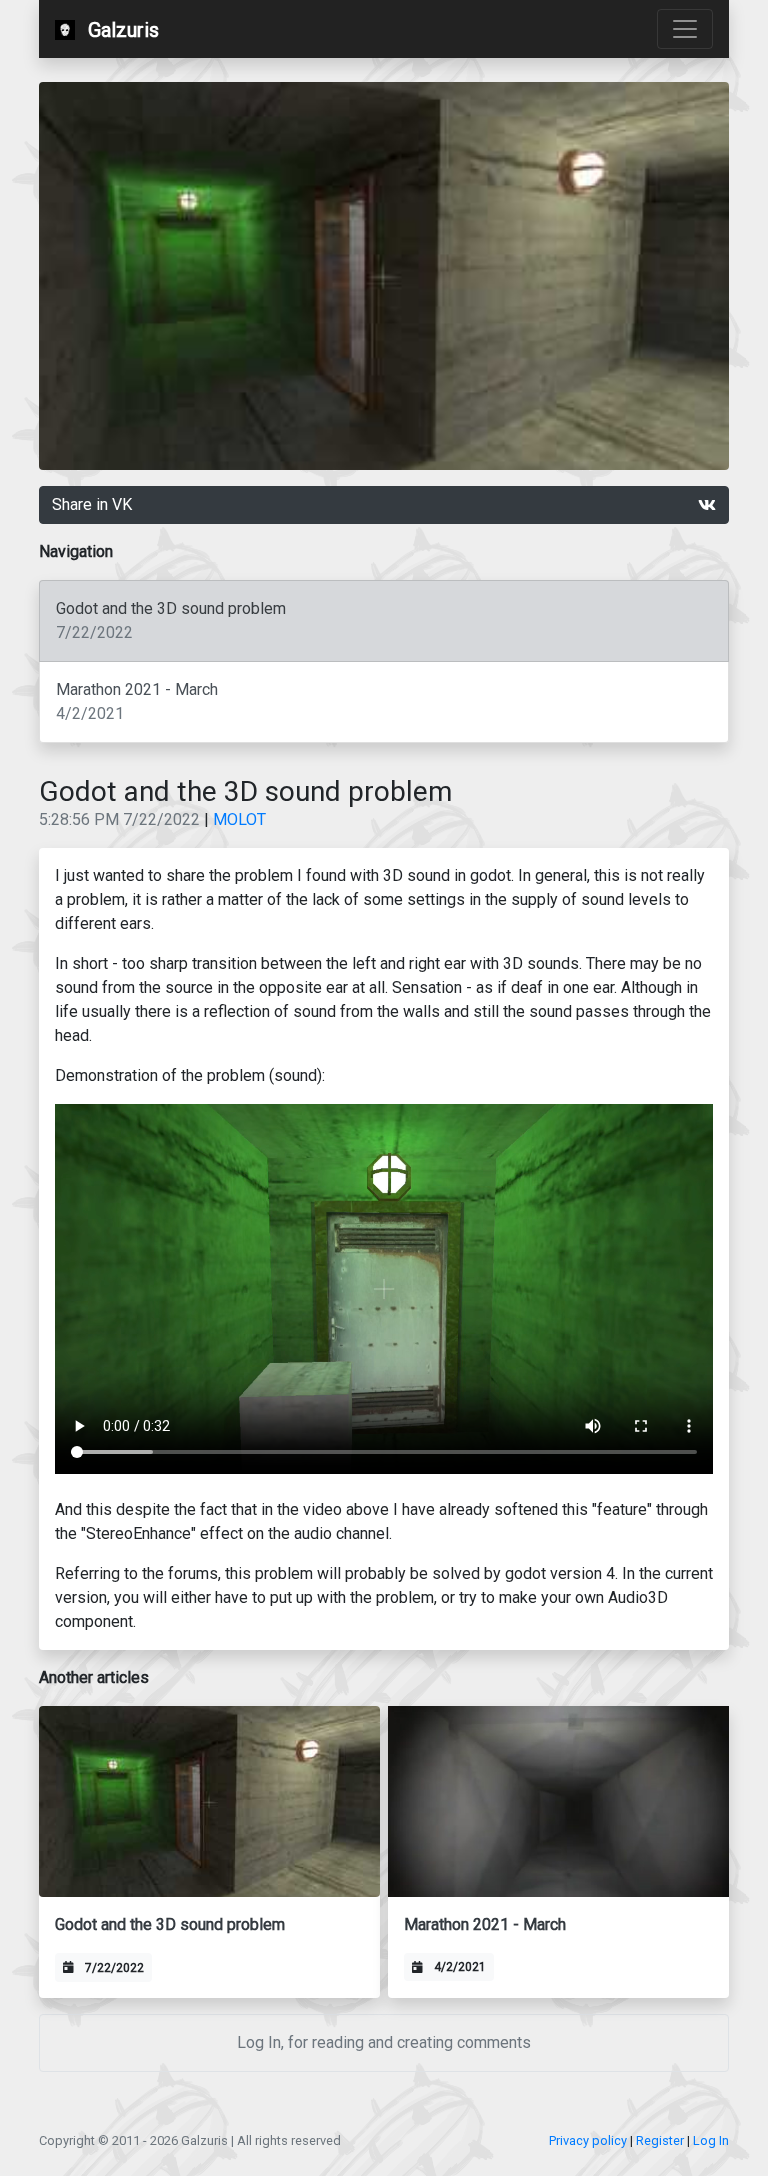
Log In (711, 2140)
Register (660, 2140)
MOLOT (239, 819)
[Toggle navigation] (685, 29)
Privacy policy (588, 2140)
